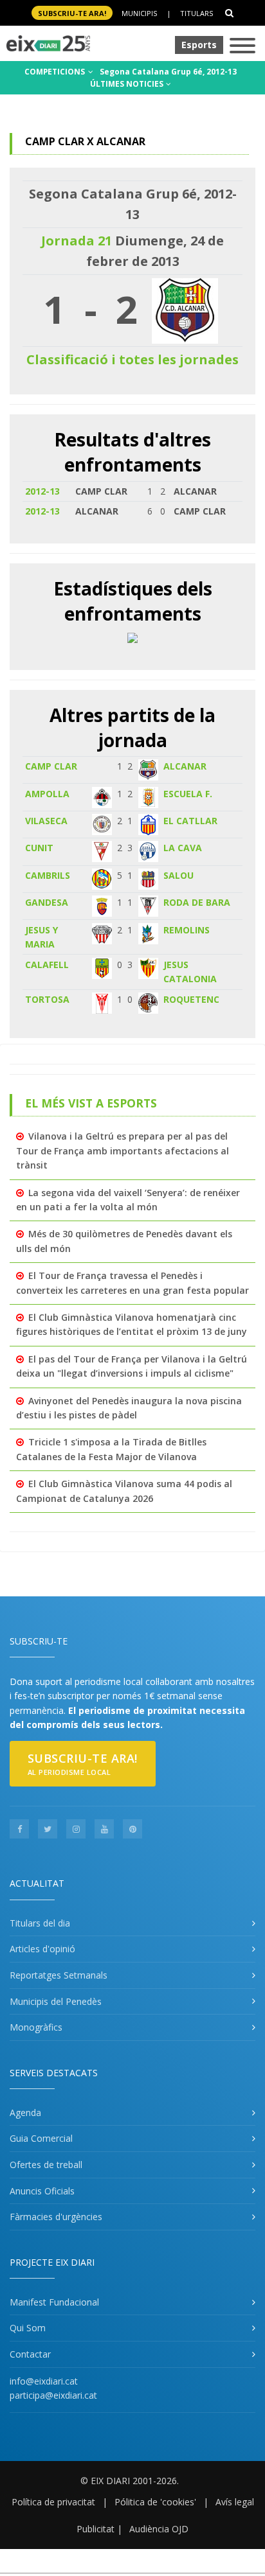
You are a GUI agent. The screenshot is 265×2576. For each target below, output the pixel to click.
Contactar (30, 2354)
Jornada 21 (77, 241)
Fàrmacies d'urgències (56, 2217)
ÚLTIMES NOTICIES (128, 84)
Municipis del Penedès (56, 2001)
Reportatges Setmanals (59, 1975)
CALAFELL (47, 965)
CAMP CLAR (51, 766)
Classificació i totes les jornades (132, 359)
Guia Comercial (41, 2138)
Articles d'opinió (42, 1949)
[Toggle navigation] (242, 47)
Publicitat (96, 2529)
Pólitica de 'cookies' (155, 2502)
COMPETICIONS (56, 72)
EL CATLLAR (190, 821)
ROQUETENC (191, 999)
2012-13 (42, 491)
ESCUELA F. (188, 794)
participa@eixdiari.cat (53, 2395)
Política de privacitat (53, 2502)
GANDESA (47, 902)
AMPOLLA (47, 794)
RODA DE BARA (197, 902)
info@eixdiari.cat (44, 2381)
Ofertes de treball (46, 2165)
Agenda (25, 2113)
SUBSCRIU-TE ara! (72, 13)
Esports (199, 45)
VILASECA (46, 821)
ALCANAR (185, 766)
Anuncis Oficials (42, 2191)
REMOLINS (187, 930)
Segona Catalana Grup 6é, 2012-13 (168, 72)
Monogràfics (36, 2027)
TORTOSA (47, 999)
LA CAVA (183, 848)
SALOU (178, 875)
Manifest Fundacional (54, 2302)
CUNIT (39, 848)
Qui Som (28, 2328)
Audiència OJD (159, 2529)
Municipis (139, 13)
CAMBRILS (48, 875)
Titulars (196, 13)
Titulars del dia (40, 1923)
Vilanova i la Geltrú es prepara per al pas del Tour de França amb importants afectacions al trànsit (123, 1151)
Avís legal (235, 2502)
